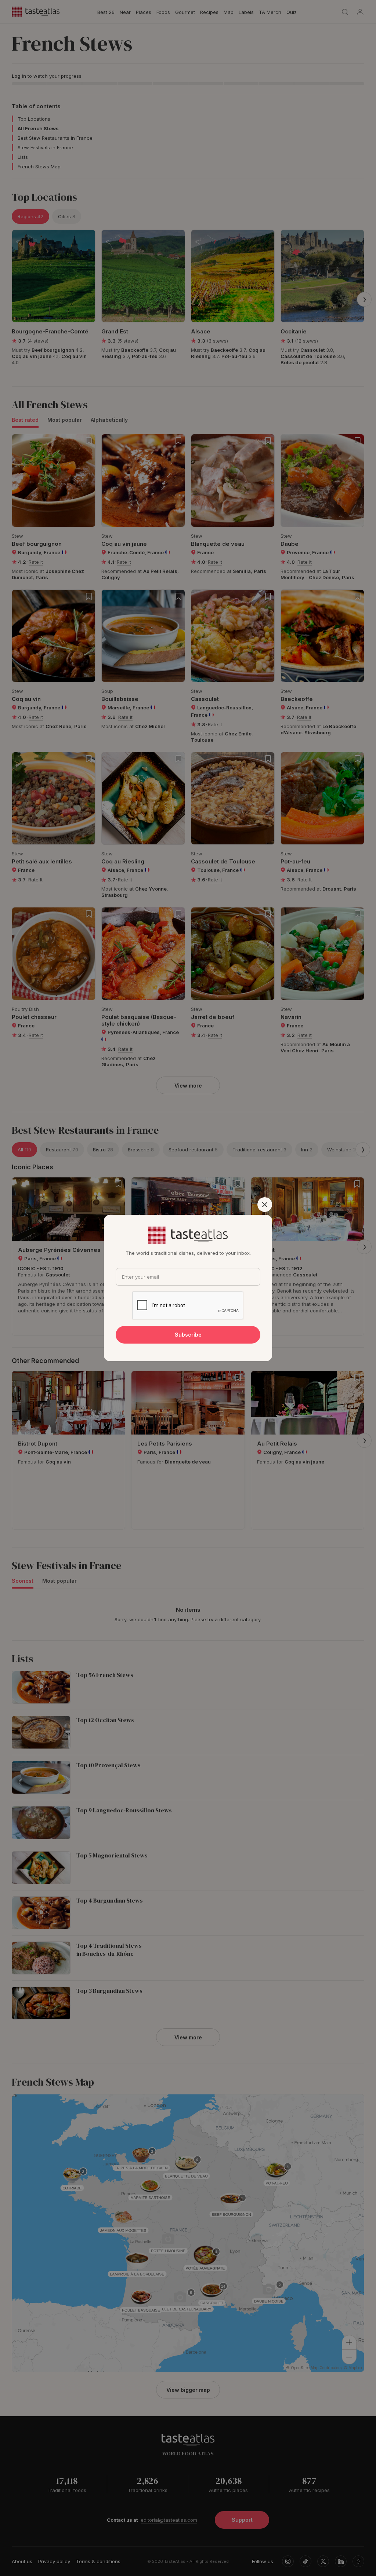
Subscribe (188, 1335)
